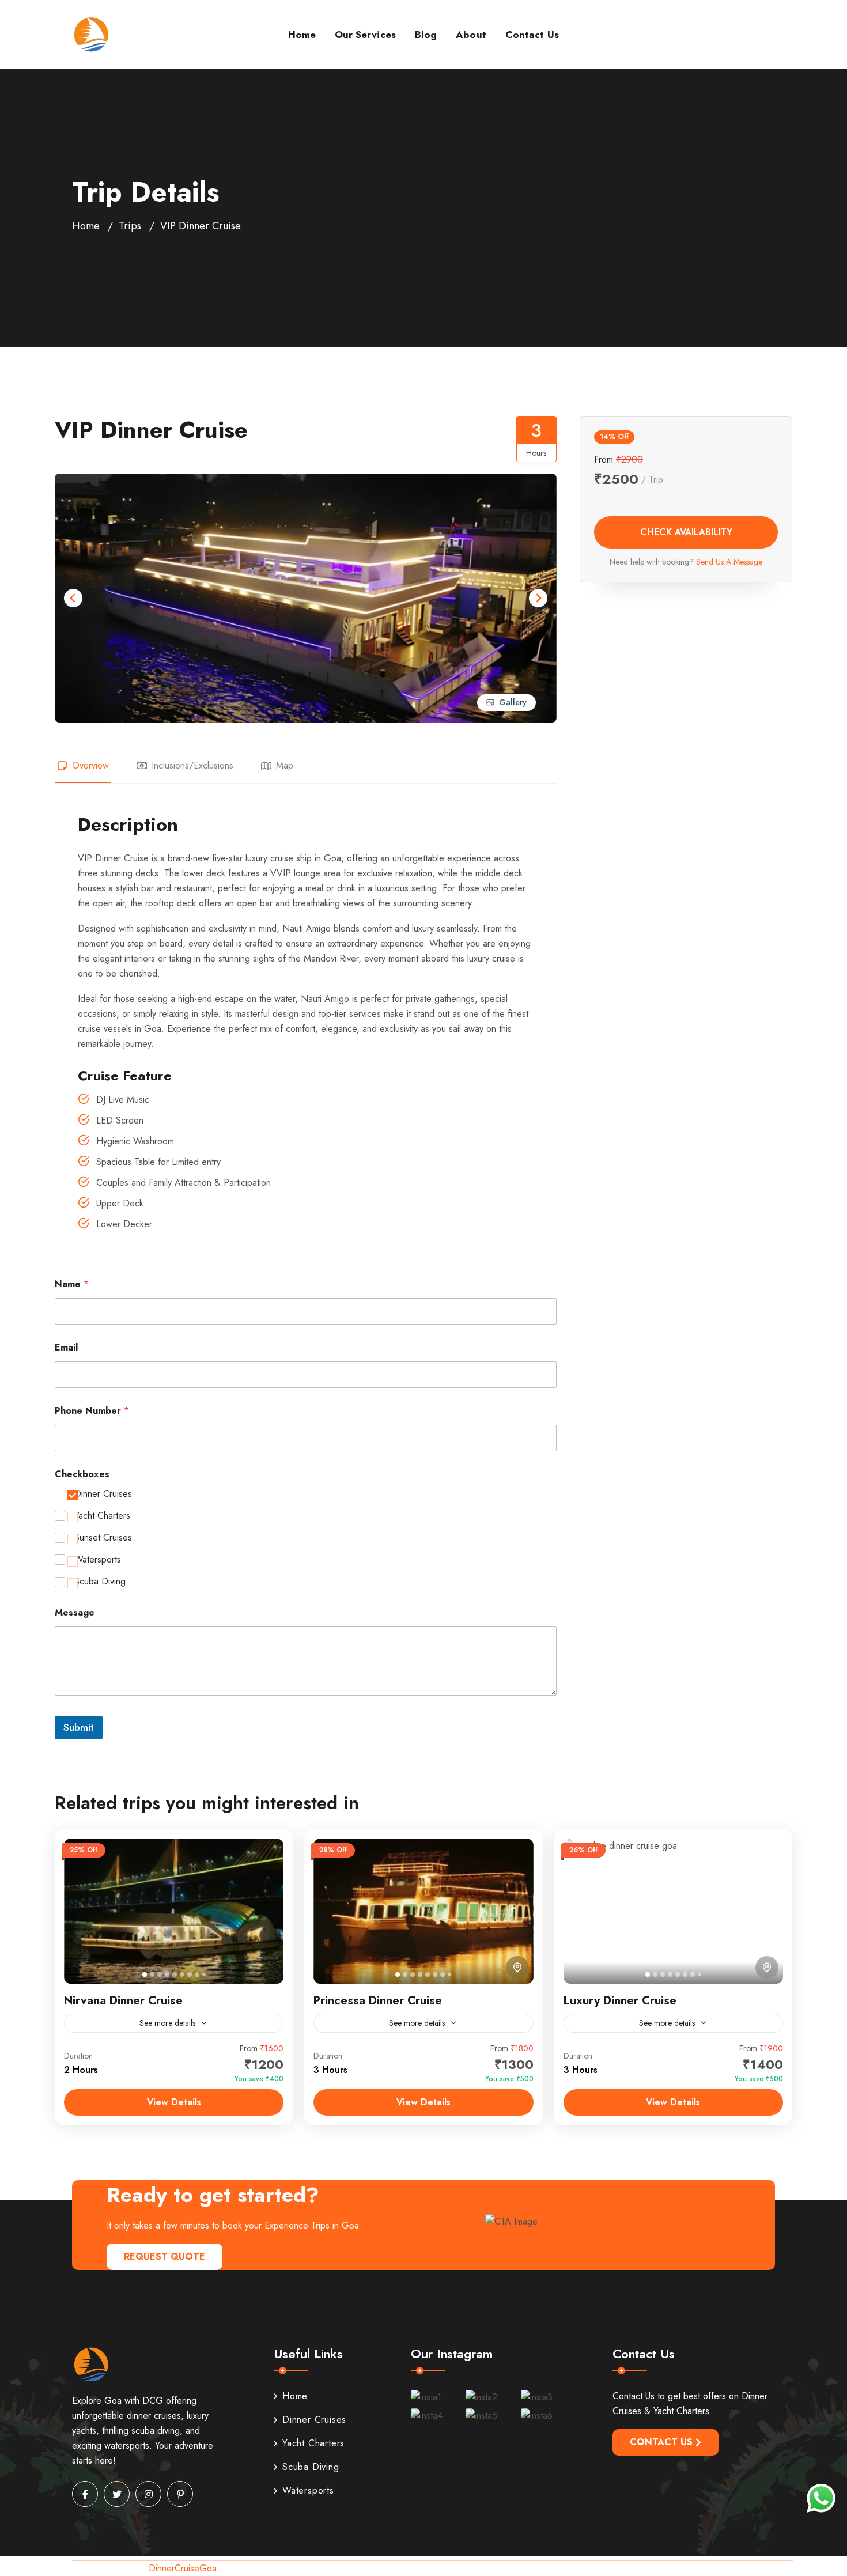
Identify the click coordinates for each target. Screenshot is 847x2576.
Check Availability (686, 532)
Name (72, 1284)
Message (75, 1612)
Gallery (513, 702)
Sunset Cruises (103, 1538)
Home (302, 35)
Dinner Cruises (103, 1494)
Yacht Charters (102, 1516)
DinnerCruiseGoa (183, 2568)
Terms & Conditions (756, 2568)
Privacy (684, 2568)
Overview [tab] (90, 765)
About (471, 35)
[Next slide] (538, 598)
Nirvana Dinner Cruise (123, 2001)
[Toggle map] (517, 1968)
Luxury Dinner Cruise (620, 2001)
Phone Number (92, 1411)
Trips (130, 226)
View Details (174, 2102)
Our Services (365, 35)
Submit (79, 1727)
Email (66, 1347)
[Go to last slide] (73, 598)
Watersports (98, 1560)
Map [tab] (285, 765)
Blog (426, 35)
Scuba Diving (100, 1582)
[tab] (145, 1974)
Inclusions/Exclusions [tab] (192, 765)
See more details (167, 2023)
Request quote (165, 2257)
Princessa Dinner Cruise (378, 2001)
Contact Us (532, 35)
